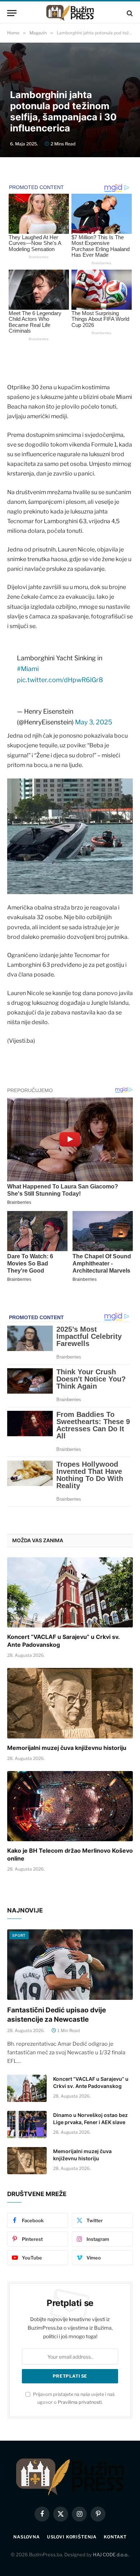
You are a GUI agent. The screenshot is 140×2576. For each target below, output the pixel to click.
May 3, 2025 (94, 722)
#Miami (28, 669)
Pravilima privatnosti (80, 2402)
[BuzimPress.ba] (70, 13)
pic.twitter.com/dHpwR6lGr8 (60, 680)
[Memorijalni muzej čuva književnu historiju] (70, 1703)
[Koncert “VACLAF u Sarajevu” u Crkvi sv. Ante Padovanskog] (70, 1593)
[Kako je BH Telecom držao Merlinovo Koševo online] (70, 1806)
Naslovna (27, 2537)
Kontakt (115, 2537)
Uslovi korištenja (72, 2537)
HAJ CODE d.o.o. (111, 2555)
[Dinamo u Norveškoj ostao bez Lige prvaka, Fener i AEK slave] (27, 2124)
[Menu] (12, 13)
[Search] (129, 13)
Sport (19, 1935)
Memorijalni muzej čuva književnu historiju (67, 1748)
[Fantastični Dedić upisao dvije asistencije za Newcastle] (70, 1965)
